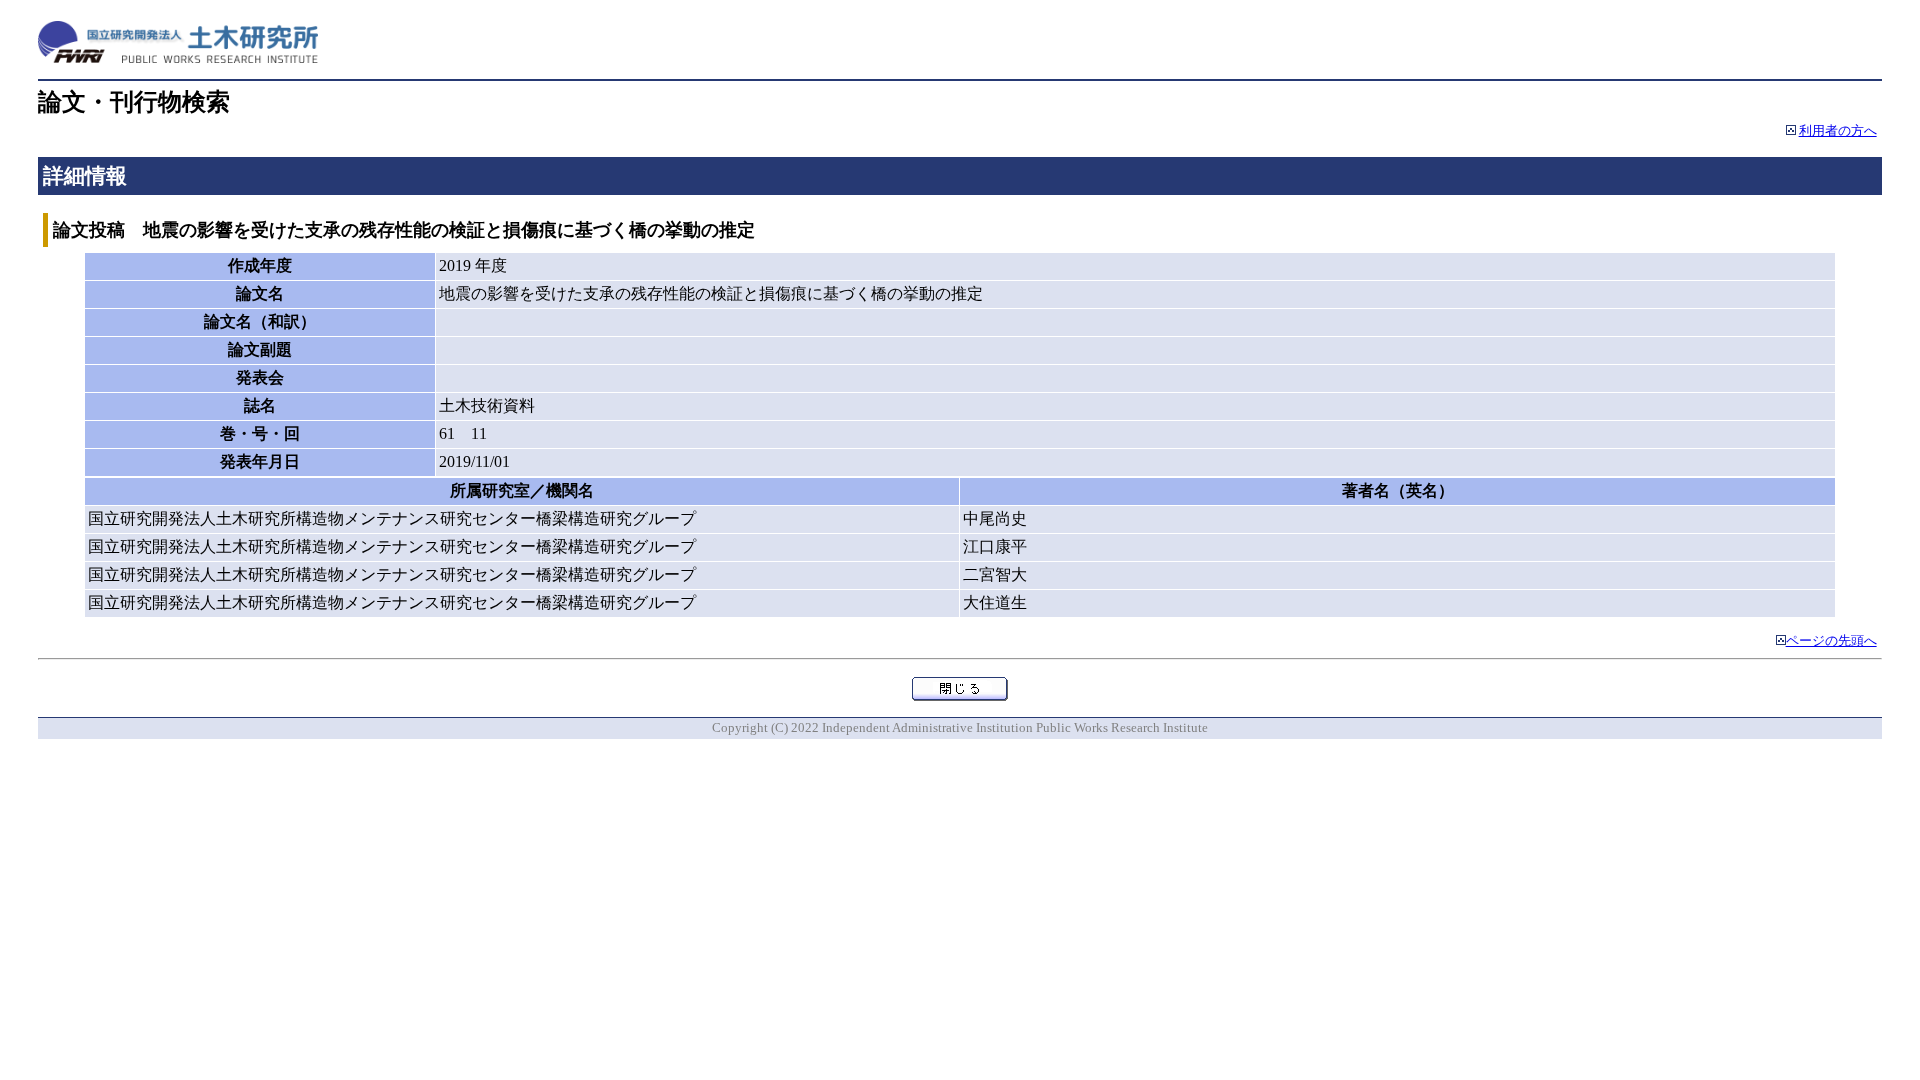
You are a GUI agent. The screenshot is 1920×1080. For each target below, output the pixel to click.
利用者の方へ (1838, 131)
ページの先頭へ (1831, 641)
